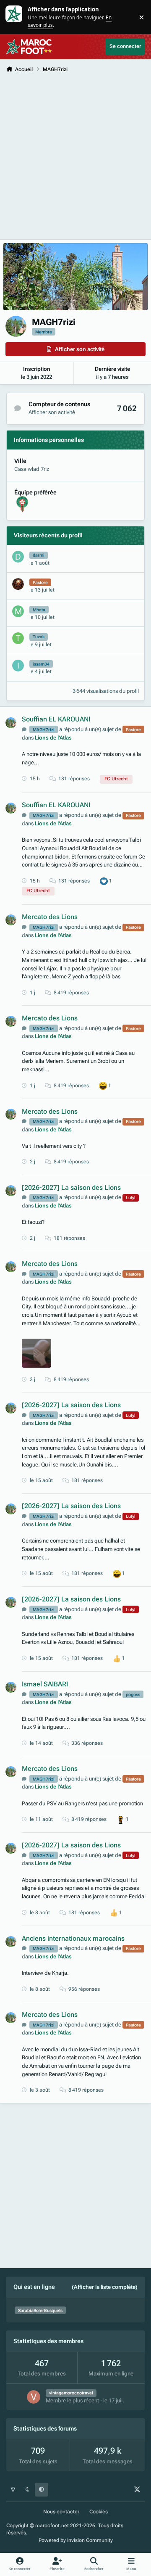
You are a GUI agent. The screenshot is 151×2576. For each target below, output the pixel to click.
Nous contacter (61, 2512)
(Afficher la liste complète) (105, 2287)
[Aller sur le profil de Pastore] (18, 584)
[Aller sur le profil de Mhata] (18, 611)
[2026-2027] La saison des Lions (71, 1188)
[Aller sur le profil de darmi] (18, 557)
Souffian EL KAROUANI (56, 719)
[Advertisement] (75, 156)
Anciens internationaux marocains (73, 1939)
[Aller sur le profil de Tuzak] (18, 638)
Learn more (14, 17)
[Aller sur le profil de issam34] (18, 666)
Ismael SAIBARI (45, 1684)
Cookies (99, 2512)
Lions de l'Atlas (53, 738)
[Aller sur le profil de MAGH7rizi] (11, 723)
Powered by (76, 2540)
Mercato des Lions (50, 917)
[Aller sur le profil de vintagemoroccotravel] (34, 2397)
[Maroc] (22, 500)
